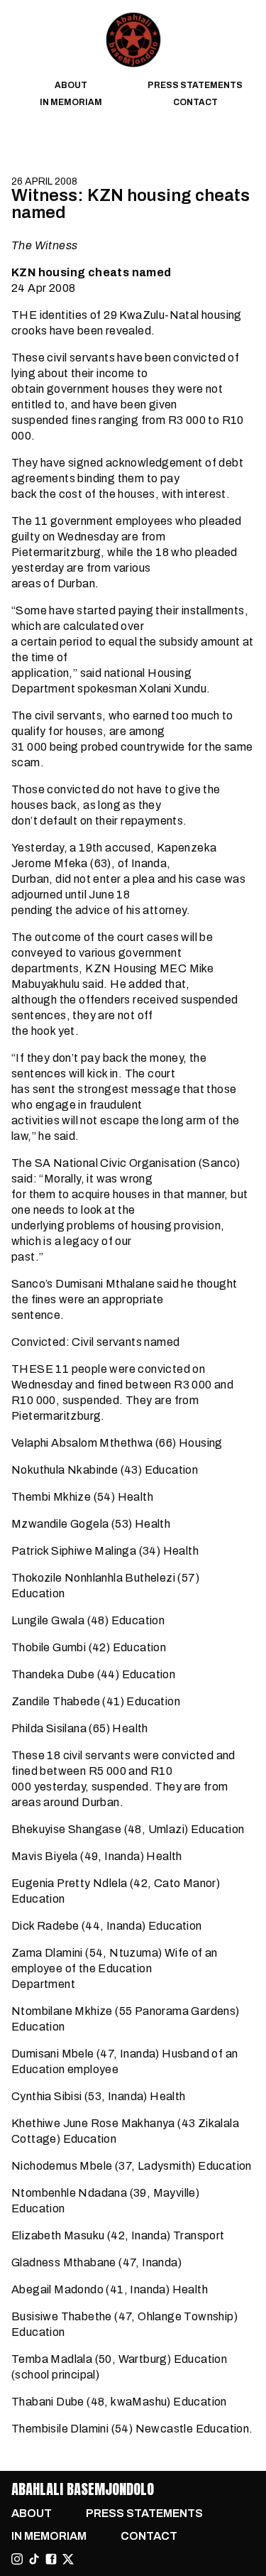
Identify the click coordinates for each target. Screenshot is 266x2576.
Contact (195, 102)
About (71, 85)
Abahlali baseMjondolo (83, 2489)
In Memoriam (71, 102)
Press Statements (195, 85)
